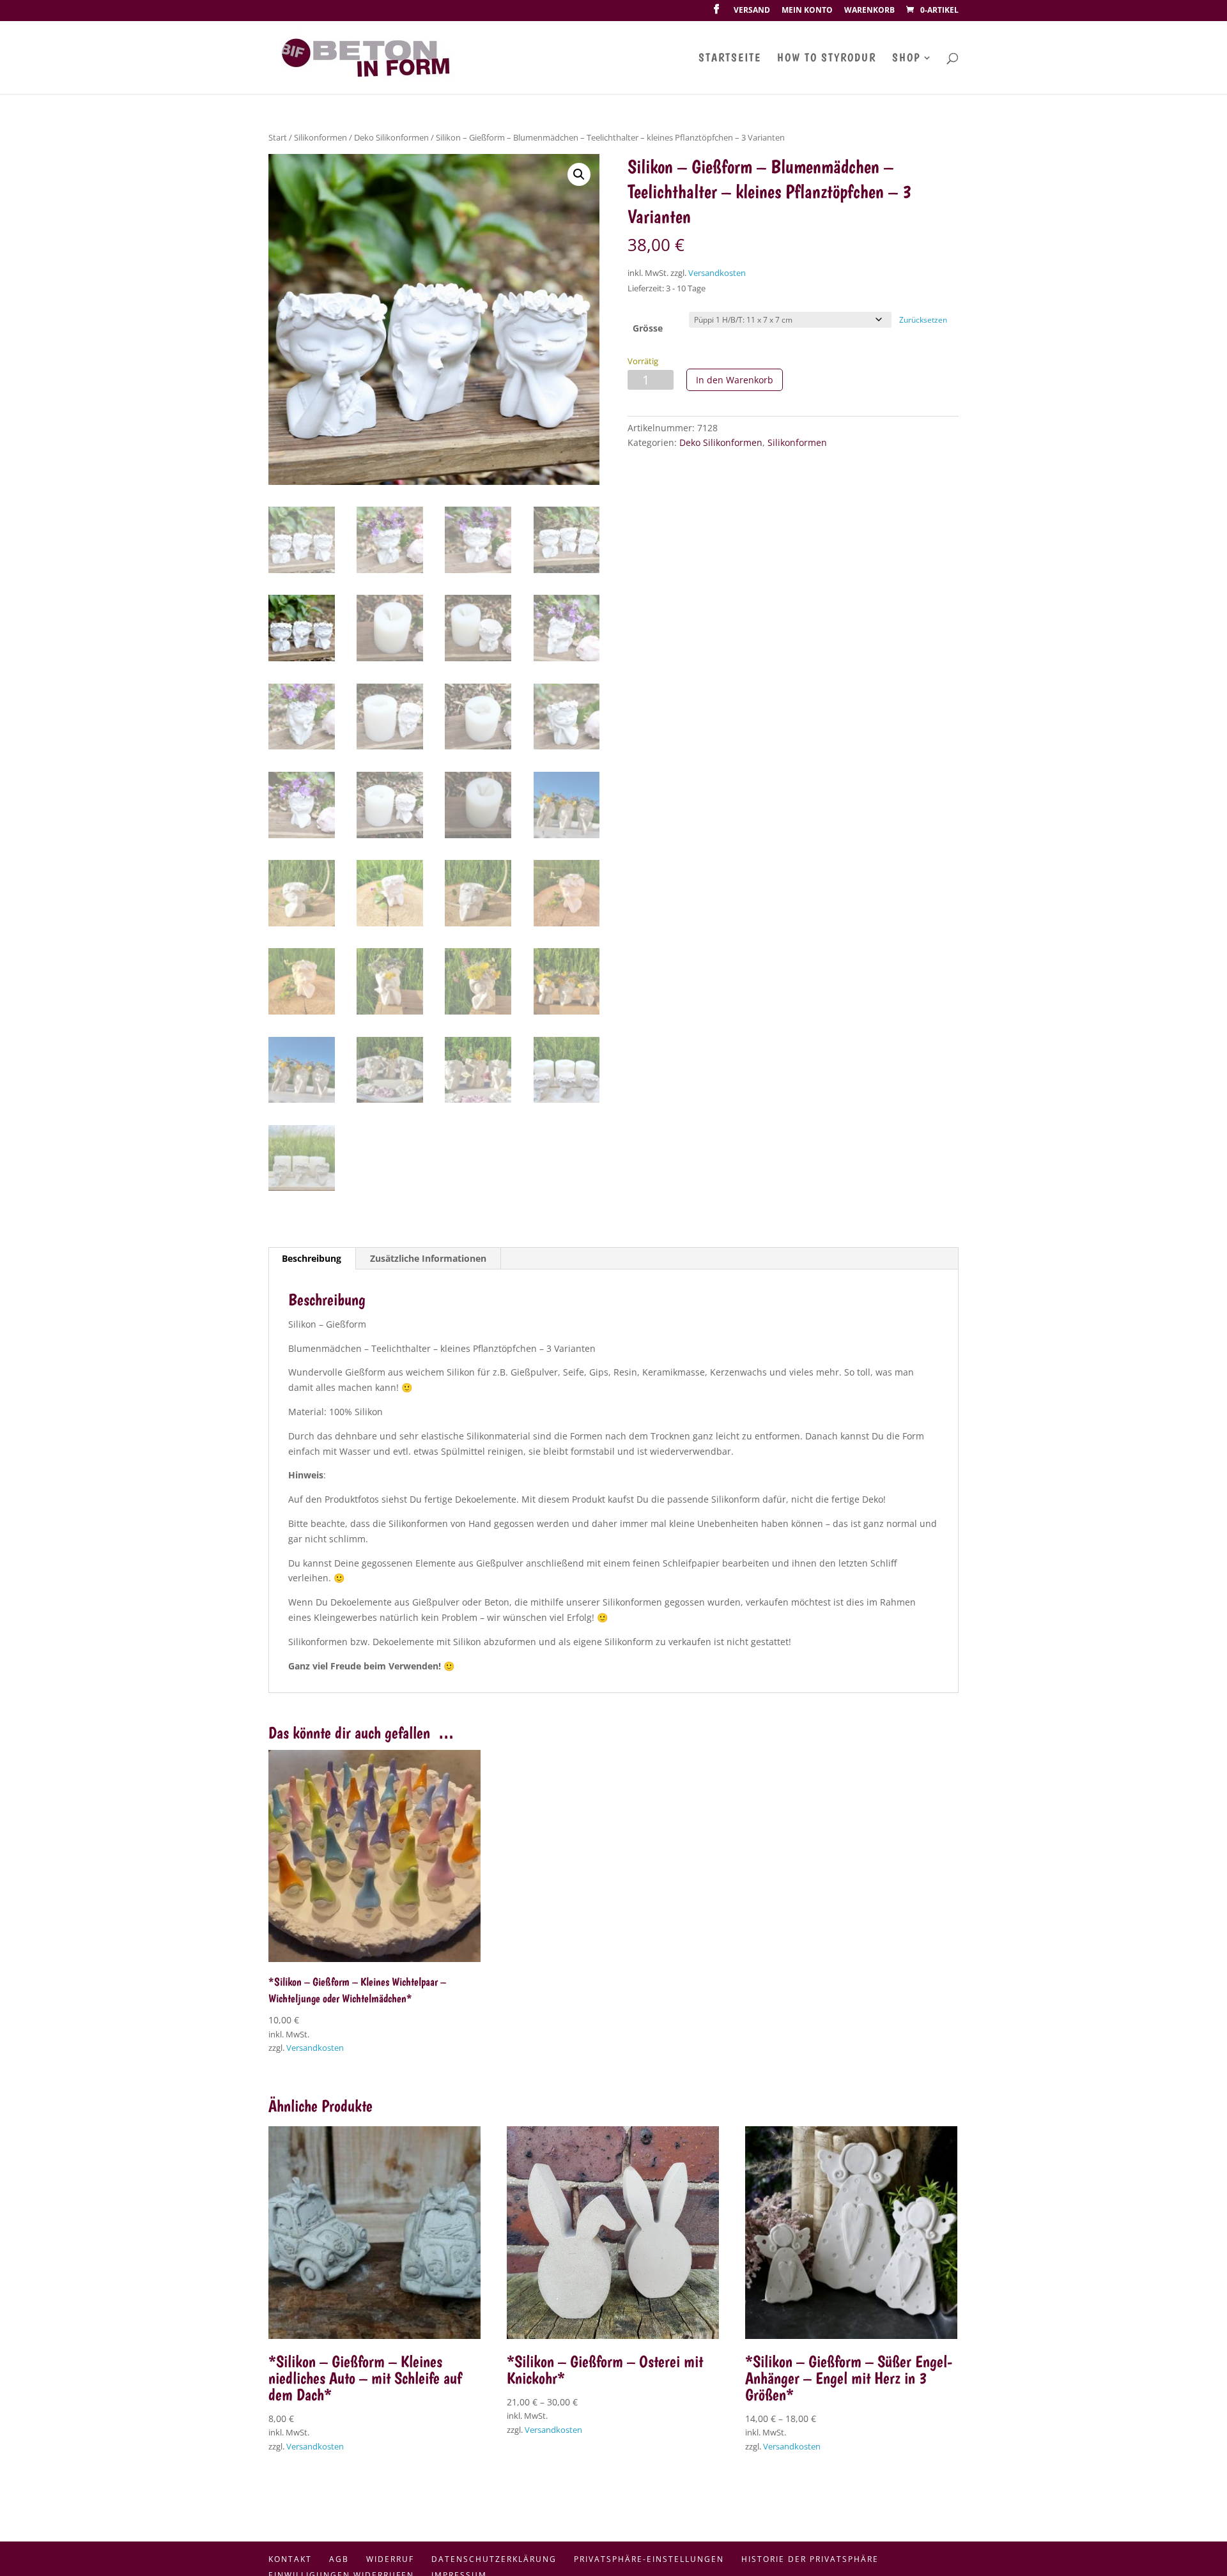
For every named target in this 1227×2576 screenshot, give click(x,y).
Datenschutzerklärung (494, 2559)
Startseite (730, 58)
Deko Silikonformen (391, 137)
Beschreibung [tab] (312, 1258)
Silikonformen (320, 137)
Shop (906, 58)
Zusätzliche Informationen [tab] (428, 1258)
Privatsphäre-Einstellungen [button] (649, 2559)
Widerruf (390, 2559)
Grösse (648, 328)
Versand (752, 11)
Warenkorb (869, 11)
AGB (339, 2559)
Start (278, 137)
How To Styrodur (827, 58)
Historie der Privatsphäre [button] (810, 2559)
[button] (579, 174)
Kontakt (290, 2559)
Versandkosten (717, 273)
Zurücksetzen (923, 320)
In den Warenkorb (735, 380)
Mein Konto (807, 11)
